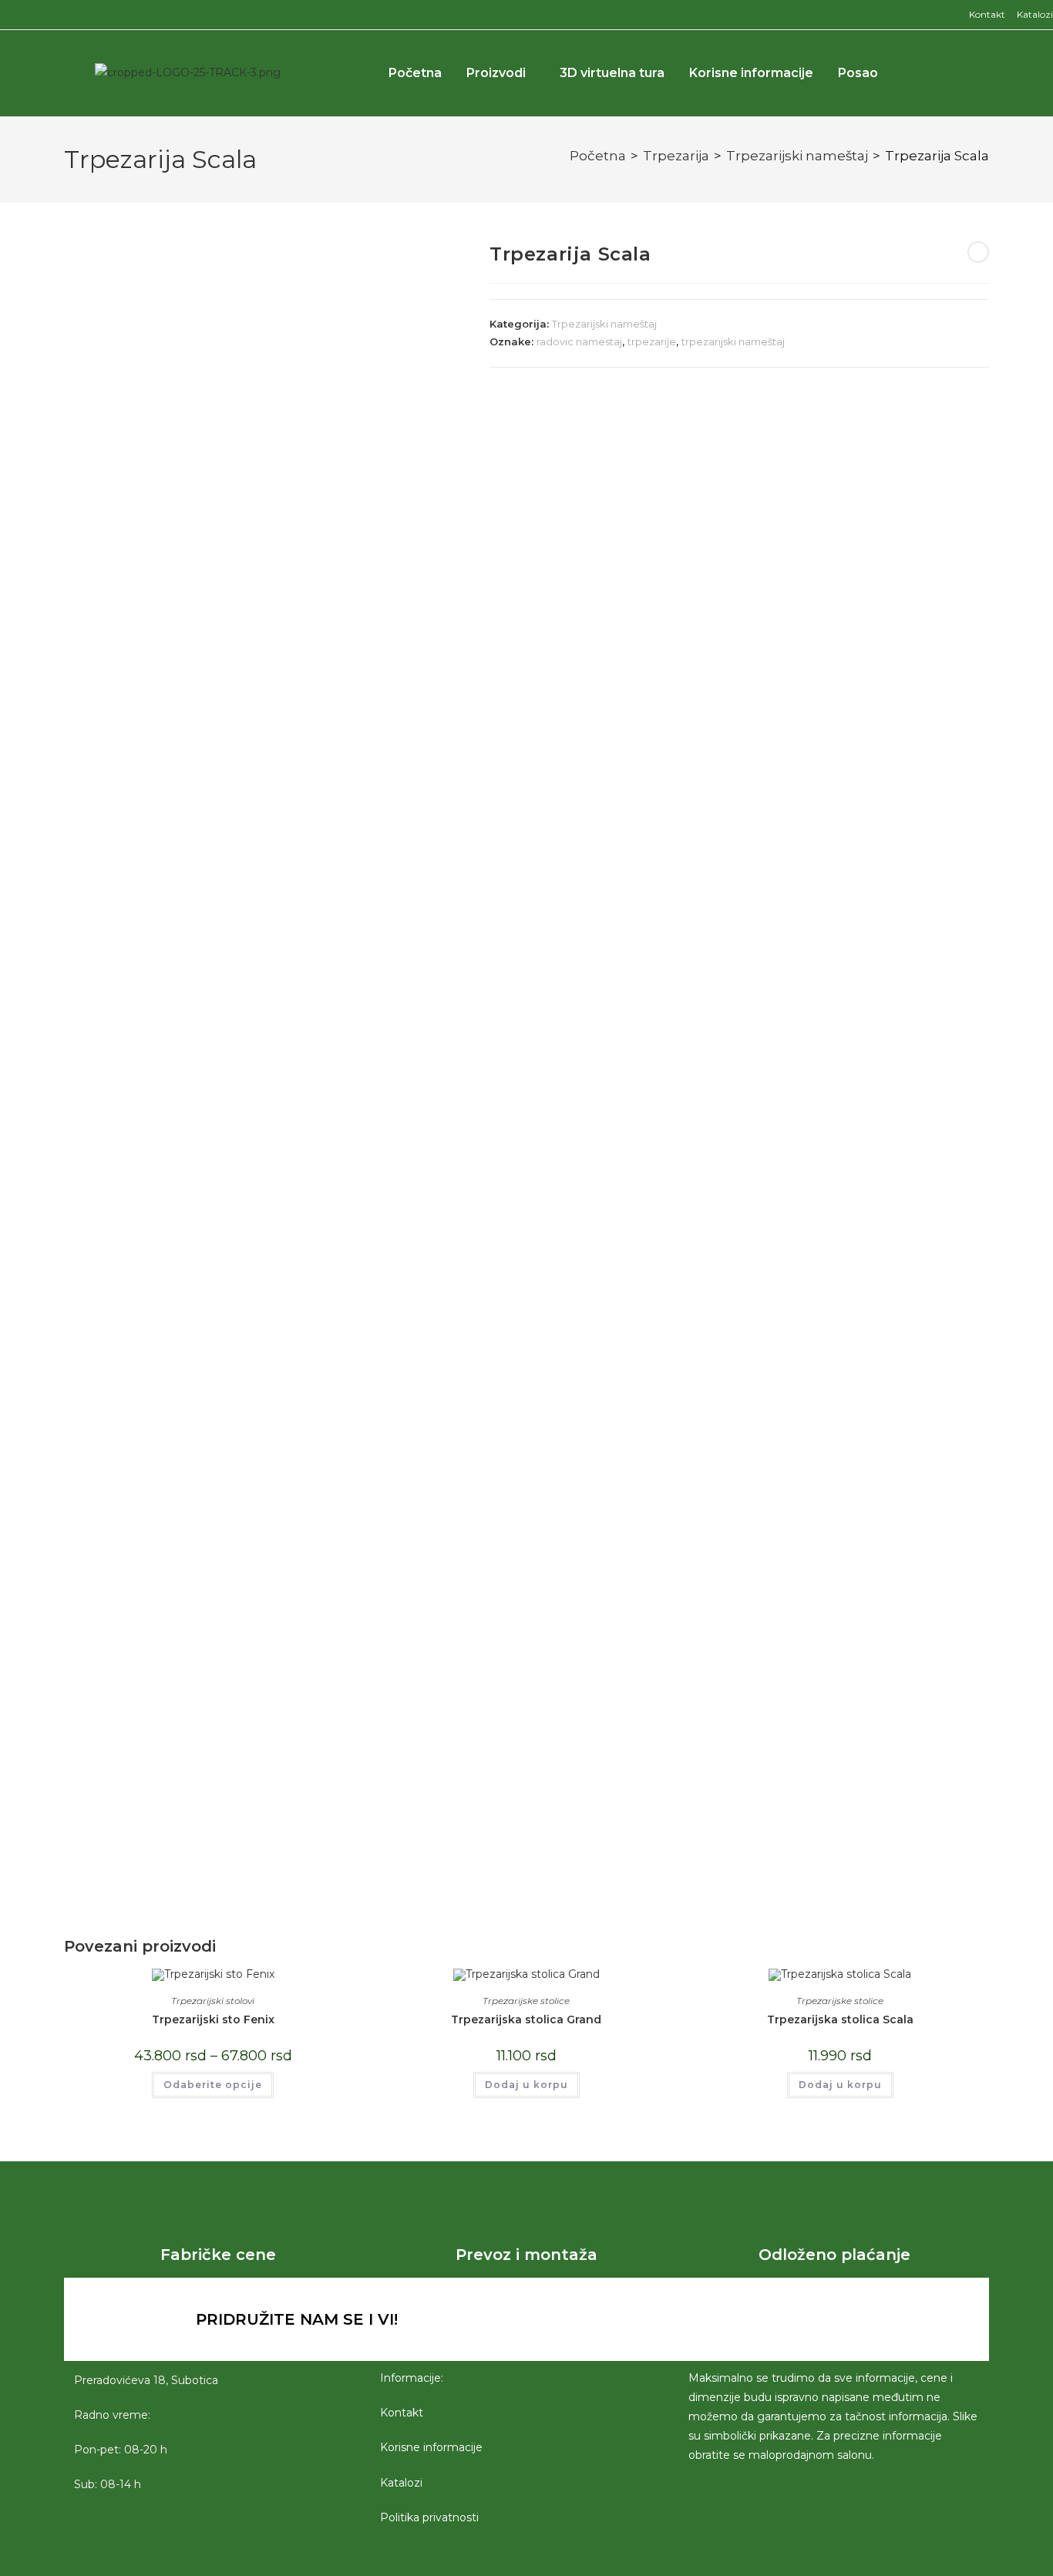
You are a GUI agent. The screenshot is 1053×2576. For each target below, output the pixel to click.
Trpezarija (676, 156)
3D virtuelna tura (612, 73)
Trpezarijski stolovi (213, 2001)
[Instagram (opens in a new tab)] (23, 15)
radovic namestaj (579, 341)
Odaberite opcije (213, 2085)
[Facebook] (714, 2319)
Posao (858, 73)
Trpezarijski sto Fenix (213, 2019)
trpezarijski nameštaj (733, 341)
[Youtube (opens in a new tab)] (42, 15)
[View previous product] (978, 252)
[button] (949, 73)
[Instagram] (756, 2319)
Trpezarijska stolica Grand (526, 2019)
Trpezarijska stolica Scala (840, 2019)
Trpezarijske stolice (526, 2001)
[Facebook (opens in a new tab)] (7, 15)
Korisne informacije (751, 73)
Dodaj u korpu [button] (526, 2085)
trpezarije (652, 341)
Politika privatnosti (429, 2517)
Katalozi (1035, 14)
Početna (415, 73)
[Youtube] (799, 2319)
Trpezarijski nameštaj (797, 156)
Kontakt (987, 14)
